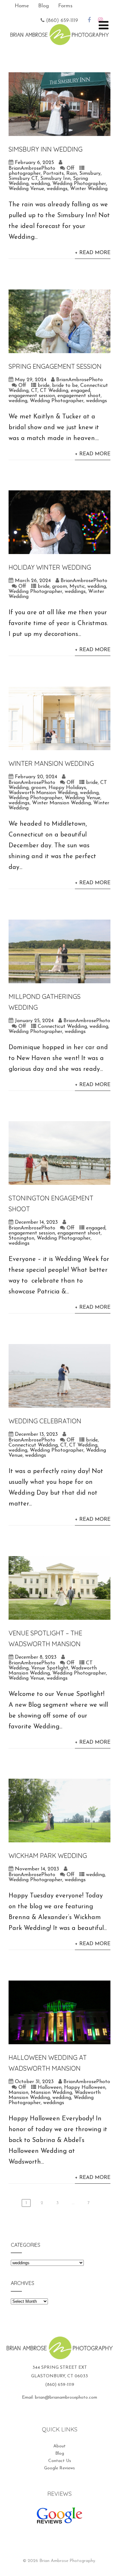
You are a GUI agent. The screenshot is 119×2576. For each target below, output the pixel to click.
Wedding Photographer (79, 184)
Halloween (50, 2088)
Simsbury (90, 174)
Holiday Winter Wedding (50, 567)
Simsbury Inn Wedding (46, 149)
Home (22, 6)
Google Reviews (60, 2468)
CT (34, 391)
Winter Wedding (89, 189)
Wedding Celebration (45, 1421)
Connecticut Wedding (62, 1027)
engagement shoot (79, 396)
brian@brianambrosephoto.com (66, 2398)
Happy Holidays (67, 788)
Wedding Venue (26, 189)
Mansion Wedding (51, 2093)
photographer (25, 174)
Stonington (21, 1238)
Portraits (53, 174)
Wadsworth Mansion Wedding (43, 793)
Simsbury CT (23, 179)
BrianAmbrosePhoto (32, 168)
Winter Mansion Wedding (51, 763)
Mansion (18, 2093)
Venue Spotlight (50, 1668)
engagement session (32, 396)
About (60, 2446)
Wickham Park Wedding (48, 1856)
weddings (57, 189)
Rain (72, 174)
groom (60, 587)
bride (44, 386)
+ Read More (93, 253)
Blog (43, 6)
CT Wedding (54, 391)
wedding (40, 184)
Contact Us (60, 2461)
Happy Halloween (85, 2088)
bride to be (65, 386)
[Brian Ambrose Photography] (60, 41)
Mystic (77, 587)
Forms (65, 6)
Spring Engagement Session (55, 366)
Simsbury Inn (55, 179)
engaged (80, 391)
